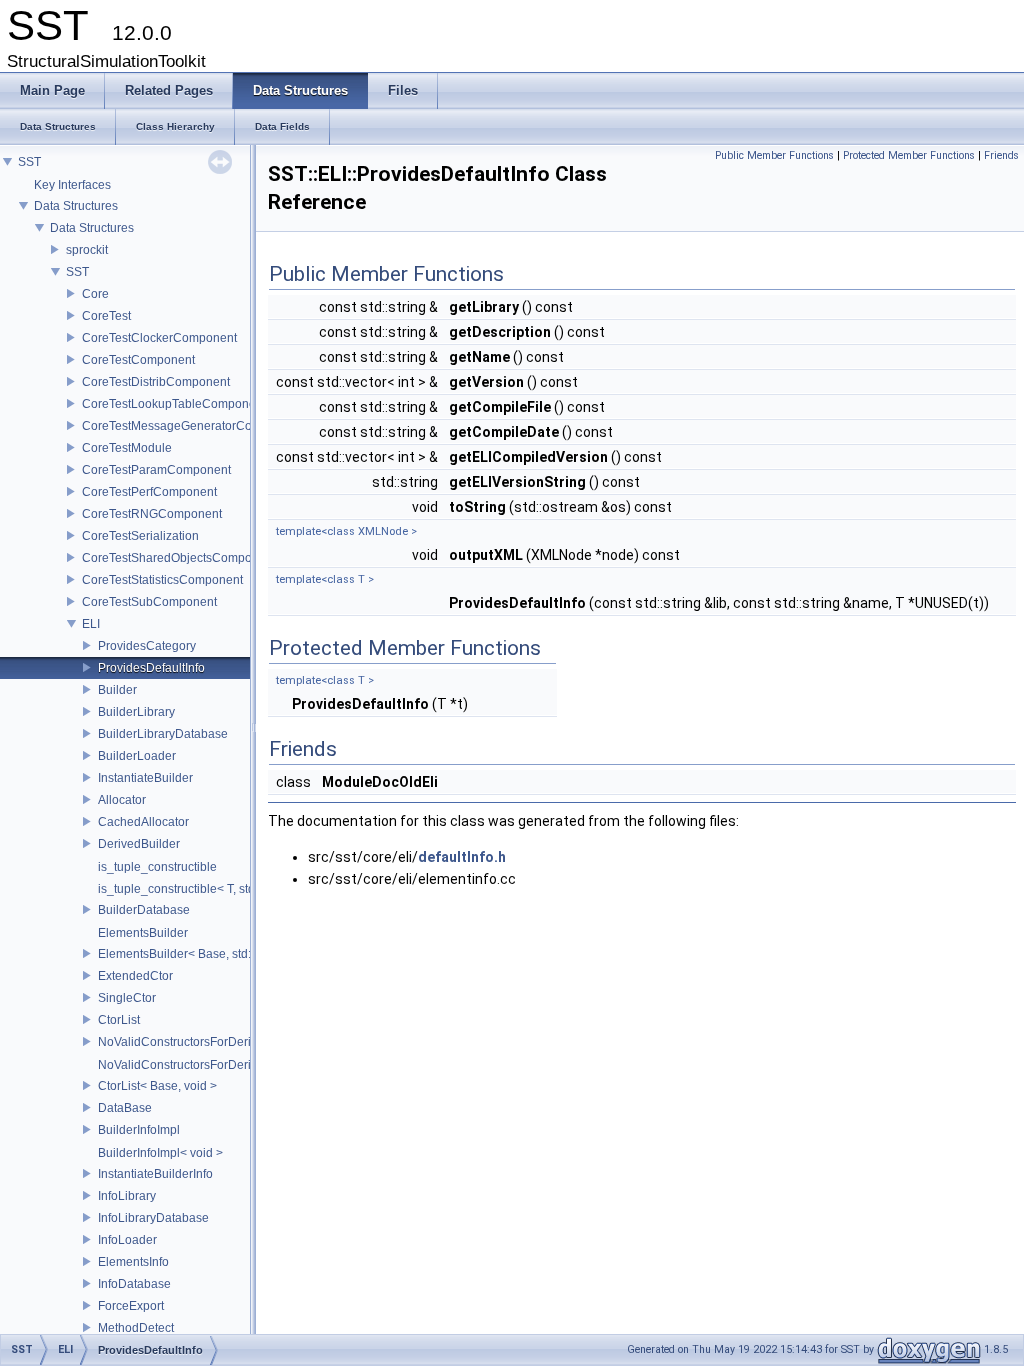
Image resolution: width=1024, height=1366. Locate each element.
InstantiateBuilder (145, 778)
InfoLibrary (127, 1196)
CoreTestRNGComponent (152, 514)
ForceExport (131, 1306)
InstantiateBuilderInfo (155, 1174)
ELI (91, 624)
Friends (1001, 155)
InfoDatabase (134, 1284)
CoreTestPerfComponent (149, 492)
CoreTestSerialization (140, 536)
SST (29, 162)
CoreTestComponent (138, 360)
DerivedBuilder (139, 844)
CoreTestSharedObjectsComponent (179, 558)
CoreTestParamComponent (156, 470)
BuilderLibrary (136, 712)
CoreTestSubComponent (149, 602)
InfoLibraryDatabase (153, 1218)
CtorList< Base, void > (157, 1086)
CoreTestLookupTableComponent (174, 404)
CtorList (119, 1020)
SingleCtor (127, 998)
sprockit (87, 250)
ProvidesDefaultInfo (151, 668)
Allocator (122, 800)
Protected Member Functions (909, 155)
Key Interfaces (72, 185)
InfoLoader (127, 1240)
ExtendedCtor (135, 976)
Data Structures (76, 206)
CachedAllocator (143, 822)
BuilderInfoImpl (139, 1130)
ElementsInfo (133, 1262)
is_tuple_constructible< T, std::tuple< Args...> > (223, 889)
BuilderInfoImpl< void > (160, 1153)
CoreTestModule (127, 448)
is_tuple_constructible (157, 867)
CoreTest (106, 316)
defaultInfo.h (462, 857)
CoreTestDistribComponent (156, 382)
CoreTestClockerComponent (159, 338)
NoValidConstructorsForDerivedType (197, 1042)
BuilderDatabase (144, 910)
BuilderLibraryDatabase (163, 734)
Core (95, 294)
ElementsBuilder (143, 933)
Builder (117, 690)
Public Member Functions (774, 155)
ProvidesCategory (147, 646)
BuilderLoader (137, 756)
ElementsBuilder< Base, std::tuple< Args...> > (219, 954)
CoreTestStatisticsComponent (162, 580)
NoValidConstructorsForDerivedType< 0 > (211, 1065)
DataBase (125, 1108)
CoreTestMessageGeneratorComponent (191, 426)
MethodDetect (136, 1328)
